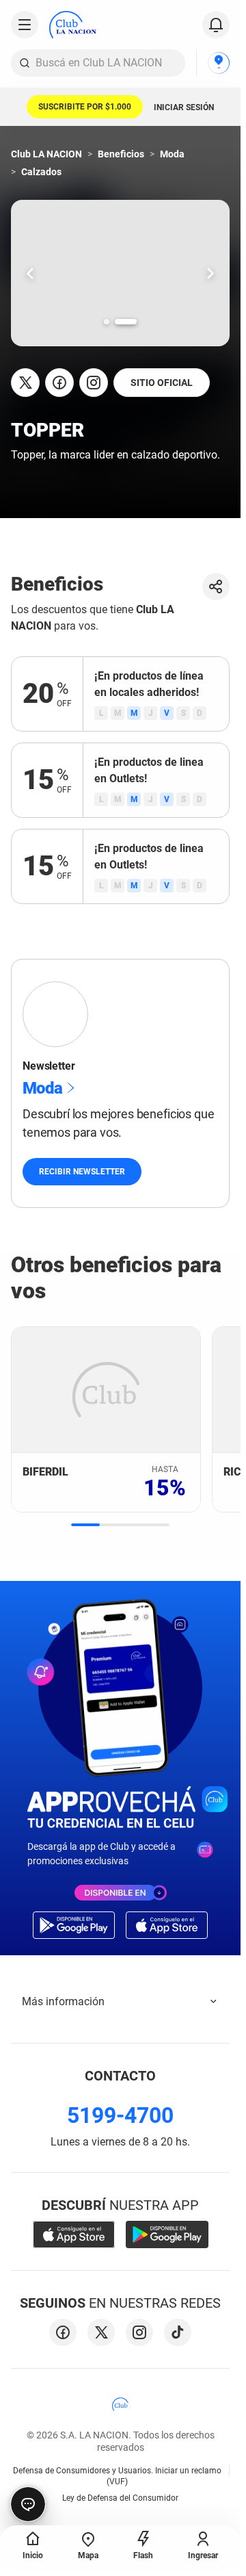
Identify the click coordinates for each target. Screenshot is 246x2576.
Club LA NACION (46, 154)
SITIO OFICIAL (162, 383)
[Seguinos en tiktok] (178, 2332)
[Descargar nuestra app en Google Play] (167, 2234)
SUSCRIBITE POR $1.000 (85, 107)
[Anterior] (30, 273)
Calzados (41, 172)
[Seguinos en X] (101, 2332)
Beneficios (121, 154)
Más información (63, 2001)
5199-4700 (120, 2115)
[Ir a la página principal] (73, 25)
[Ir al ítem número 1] (107, 322)
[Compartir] (216, 587)
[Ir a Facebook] (59, 383)
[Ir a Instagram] (94, 383)
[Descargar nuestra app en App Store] (74, 2234)
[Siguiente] (210, 273)
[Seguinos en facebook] (63, 2332)
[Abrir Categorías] (25, 25)
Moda (172, 154)
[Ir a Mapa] (219, 63)
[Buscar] (25, 63)
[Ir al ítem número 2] (126, 322)
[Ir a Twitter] (25, 383)
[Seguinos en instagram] (139, 2332)
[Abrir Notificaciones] (216, 25)
